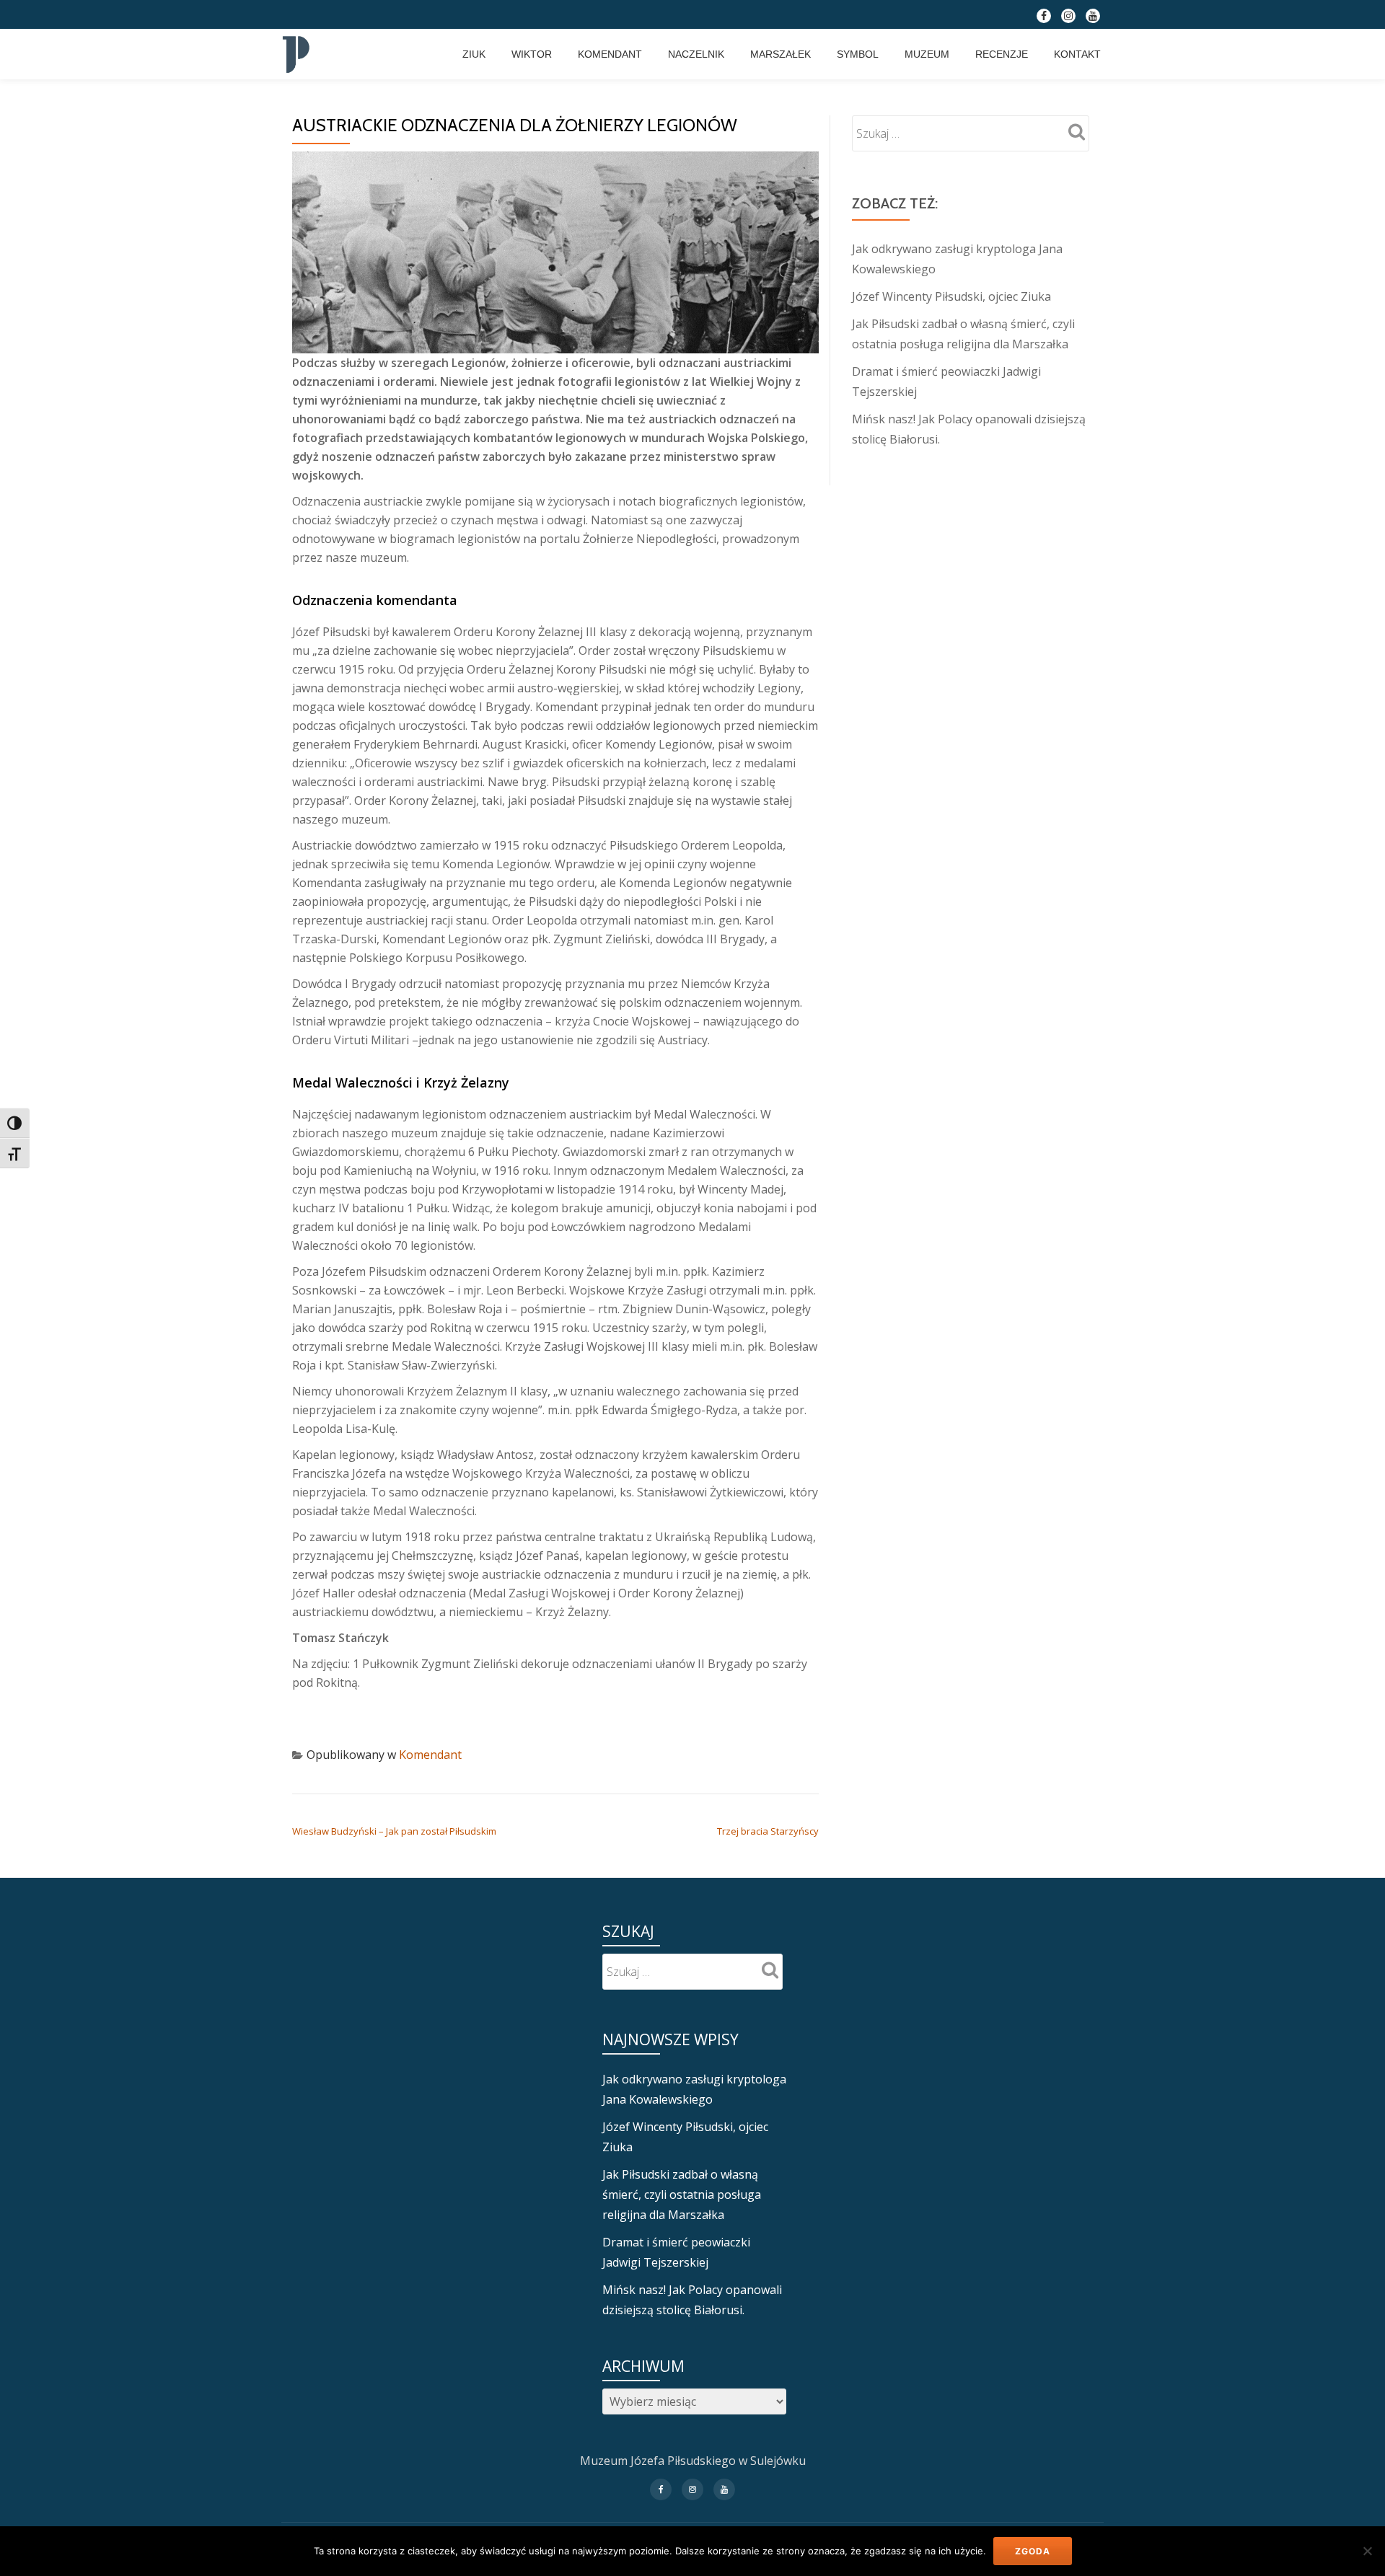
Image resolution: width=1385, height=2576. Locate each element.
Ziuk (474, 54)
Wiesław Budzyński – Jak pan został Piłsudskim (394, 1831)
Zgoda (1033, 2551)
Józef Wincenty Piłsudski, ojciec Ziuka (951, 296)
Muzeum (927, 54)
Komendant (610, 54)
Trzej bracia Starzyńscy (768, 1831)
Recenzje (1002, 54)
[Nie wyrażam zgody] (1367, 2551)
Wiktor (532, 54)
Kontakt (1077, 54)
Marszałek (781, 54)
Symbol (858, 54)
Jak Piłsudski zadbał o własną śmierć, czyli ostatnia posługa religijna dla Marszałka (682, 2195)
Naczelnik (696, 54)
